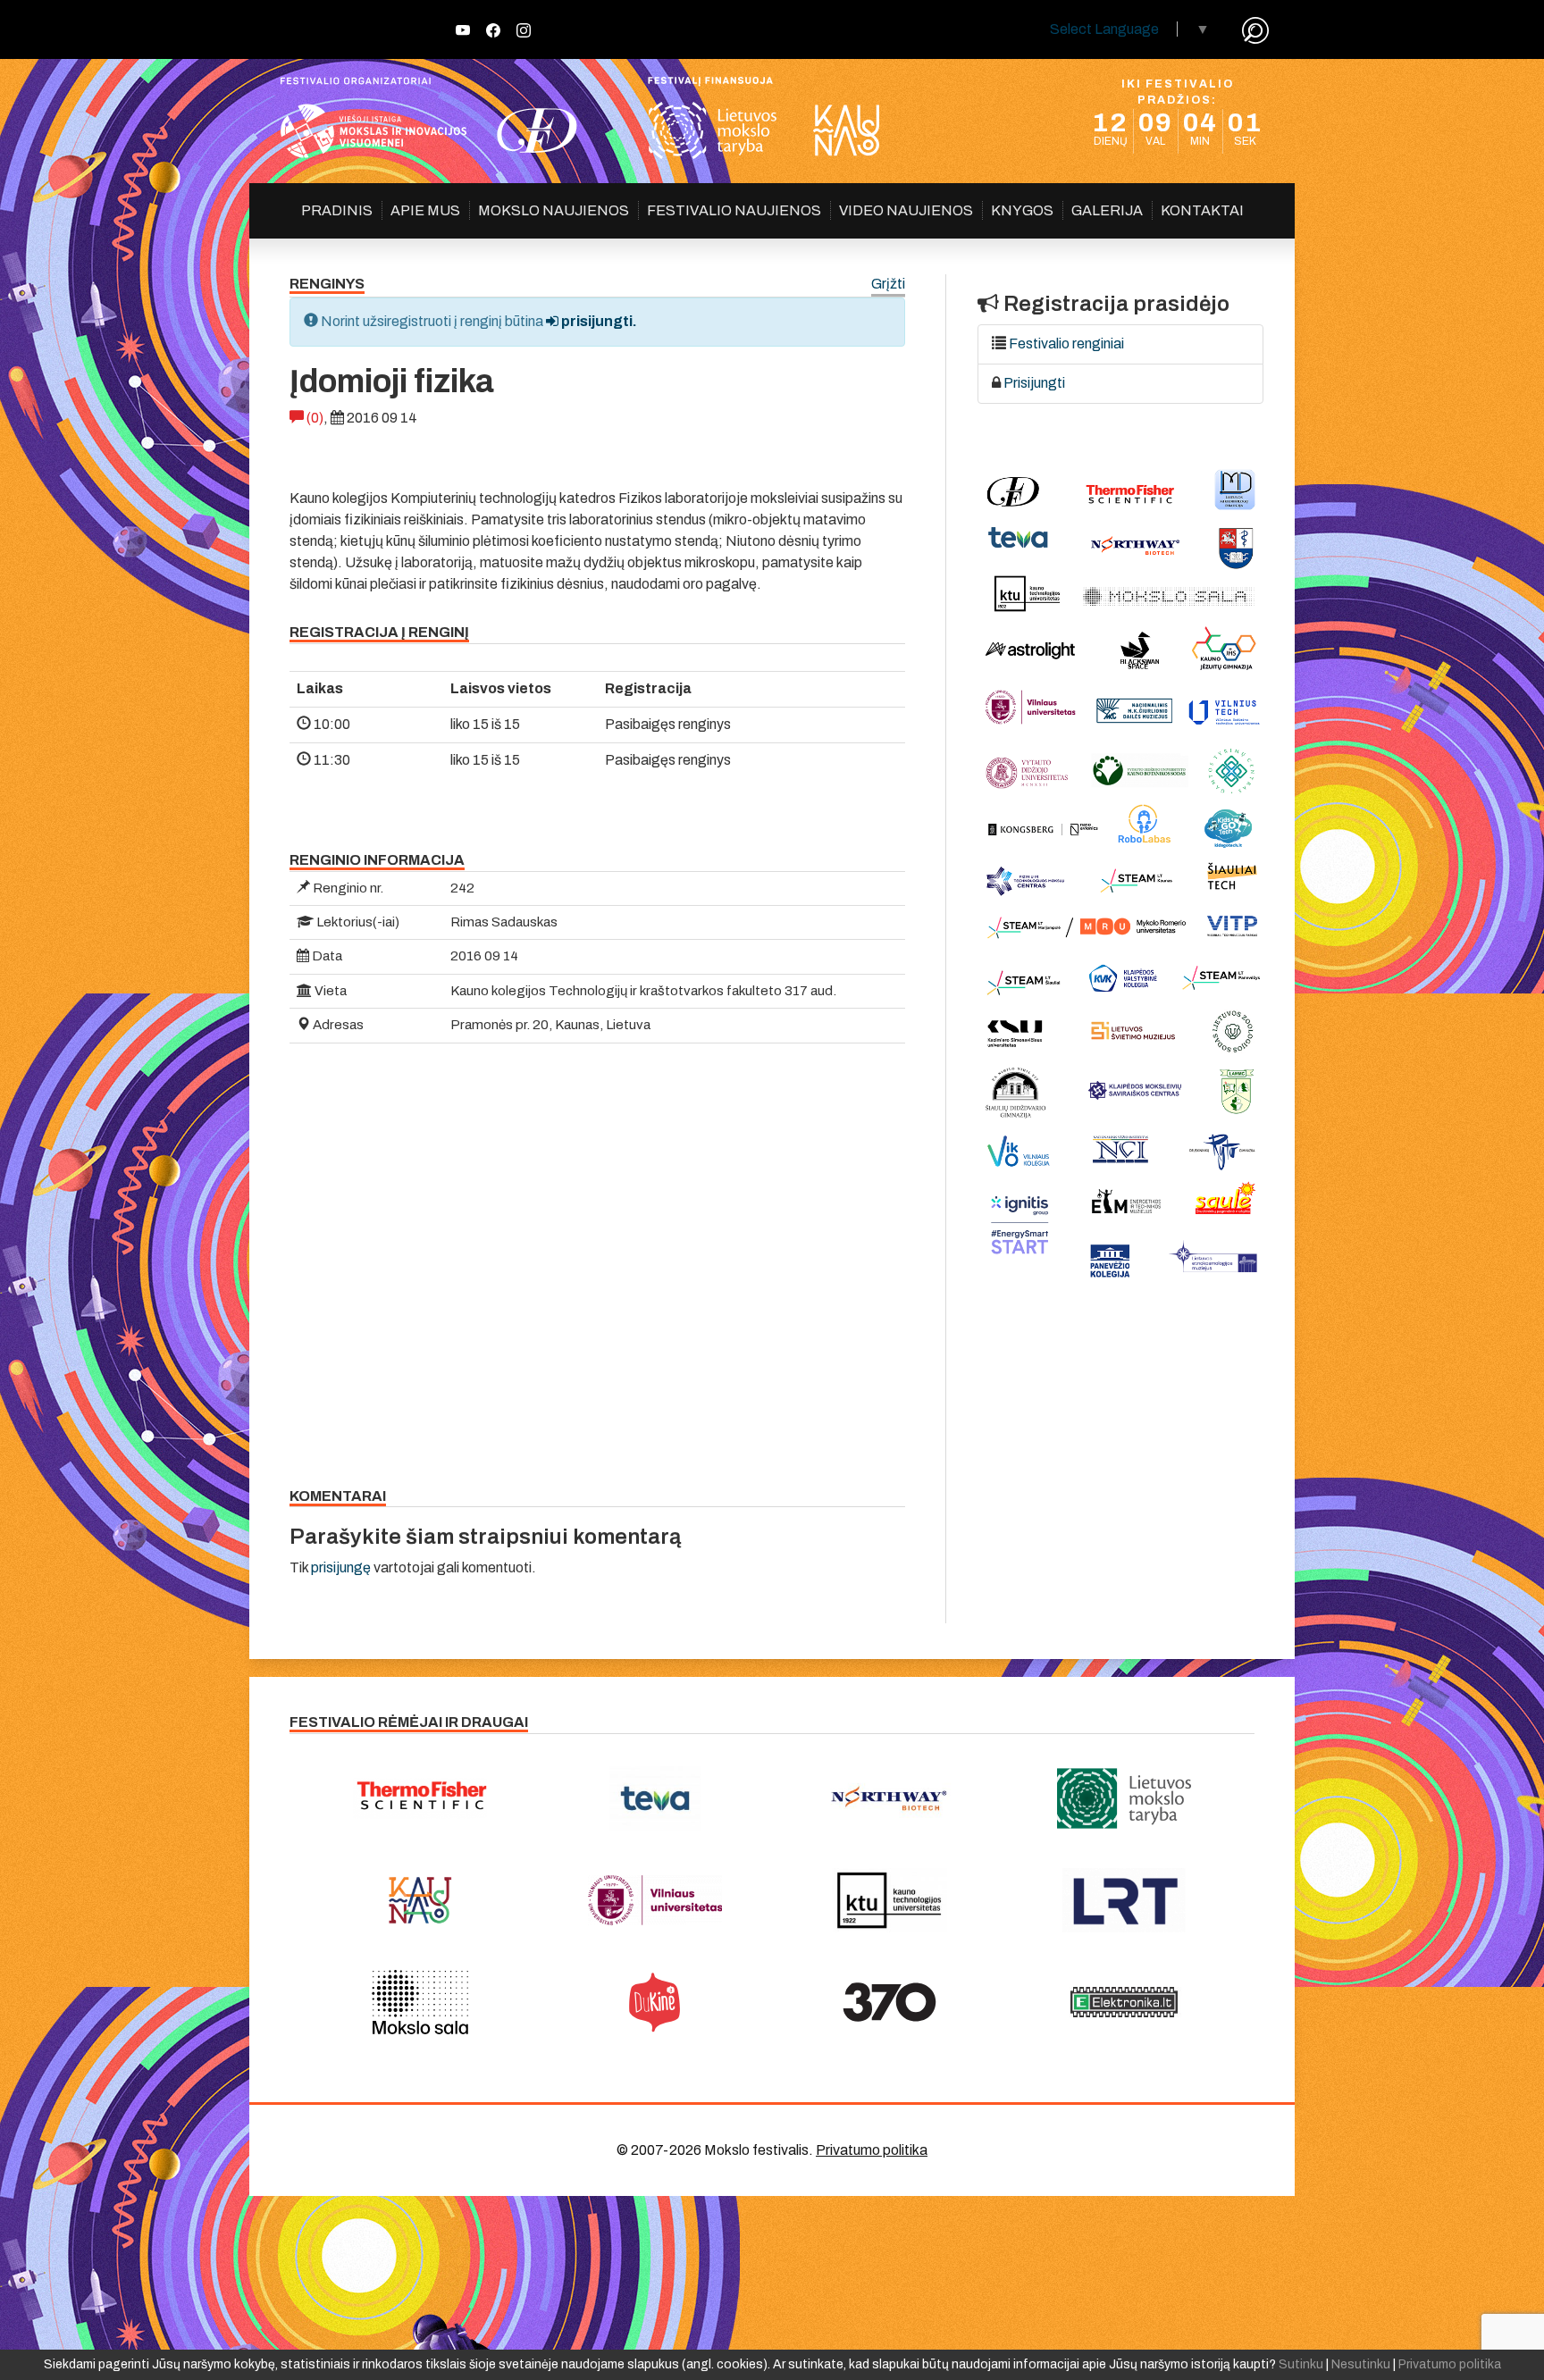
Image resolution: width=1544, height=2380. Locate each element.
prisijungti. (598, 321)
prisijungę (341, 1567)
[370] (889, 2002)
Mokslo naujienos (554, 210)
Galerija (1107, 210)
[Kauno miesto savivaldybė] (420, 1900)
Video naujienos (906, 210)
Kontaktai (1202, 210)
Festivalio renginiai (1066, 344)
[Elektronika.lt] (1124, 2002)
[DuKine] (655, 2002)
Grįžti (888, 285)
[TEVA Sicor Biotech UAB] (655, 1798)
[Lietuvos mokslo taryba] (1124, 1798)
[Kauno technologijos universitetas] (889, 1900)
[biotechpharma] (889, 1798)
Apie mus (425, 210)
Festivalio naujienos (734, 210)
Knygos (1022, 210)
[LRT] (1124, 1900)
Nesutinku (1361, 2364)
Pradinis (337, 210)
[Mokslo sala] (420, 2002)
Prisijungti (1034, 383)
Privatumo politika (872, 2150)
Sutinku (1301, 2364)
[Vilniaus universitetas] (655, 1900)
